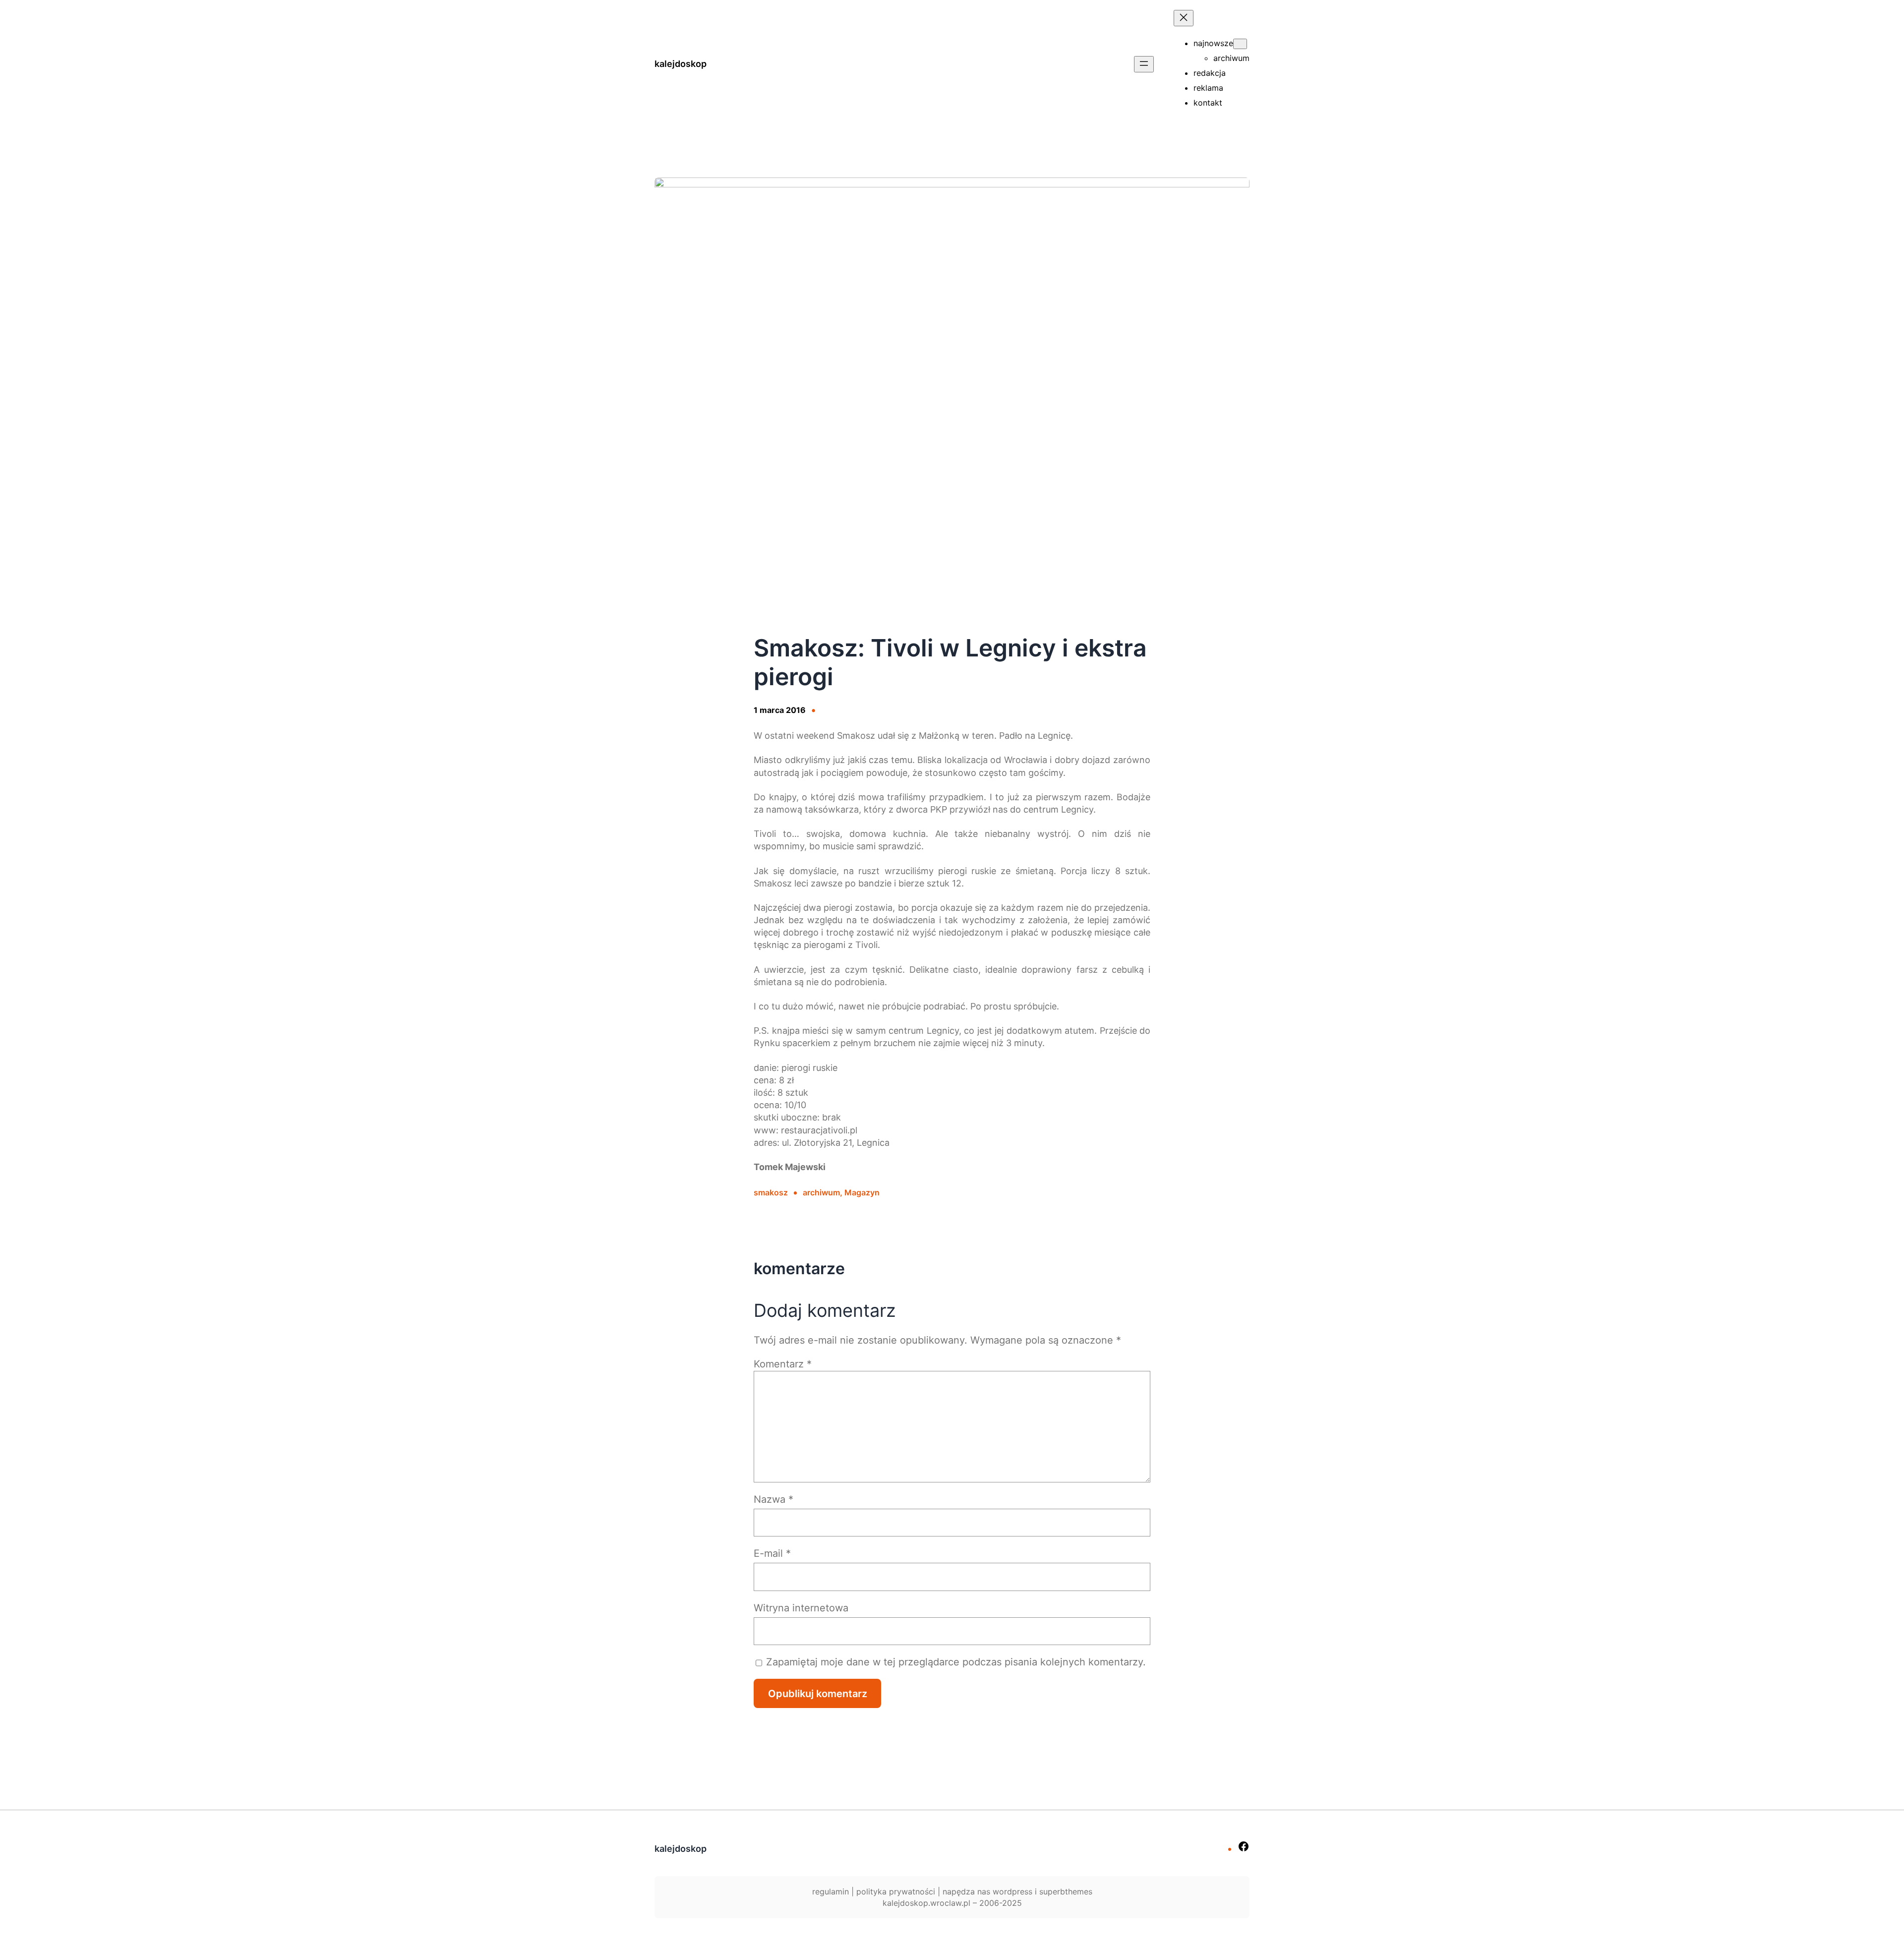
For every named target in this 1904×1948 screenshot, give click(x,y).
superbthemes (1066, 1891)
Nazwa (773, 1499)
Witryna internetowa (801, 1608)
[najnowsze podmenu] (1240, 44)
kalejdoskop (681, 64)
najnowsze (1213, 43)
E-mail (772, 1553)
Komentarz (783, 1364)
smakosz (771, 1192)
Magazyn (862, 1192)
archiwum (821, 1192)
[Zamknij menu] (1184, 18)
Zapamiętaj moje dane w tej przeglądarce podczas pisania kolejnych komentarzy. (956, 1662)
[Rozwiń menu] (1144, 64)
